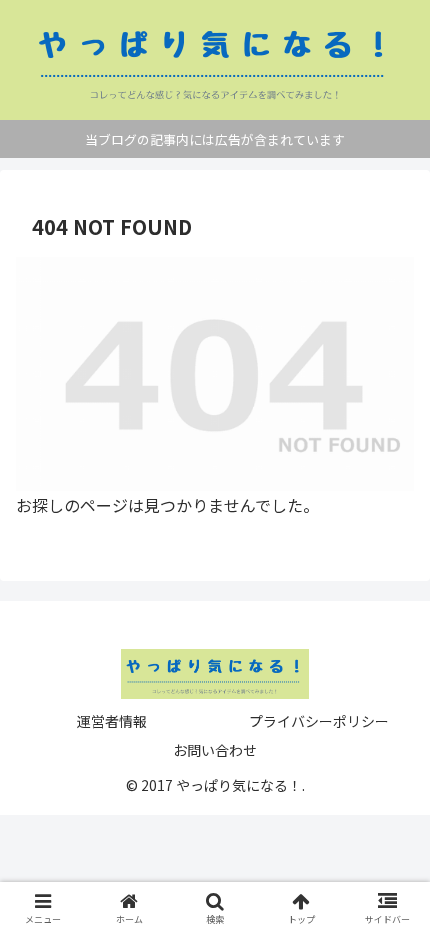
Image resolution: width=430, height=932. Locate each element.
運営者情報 (112, 721)
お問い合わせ (215, 750)
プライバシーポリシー (319, 721)
